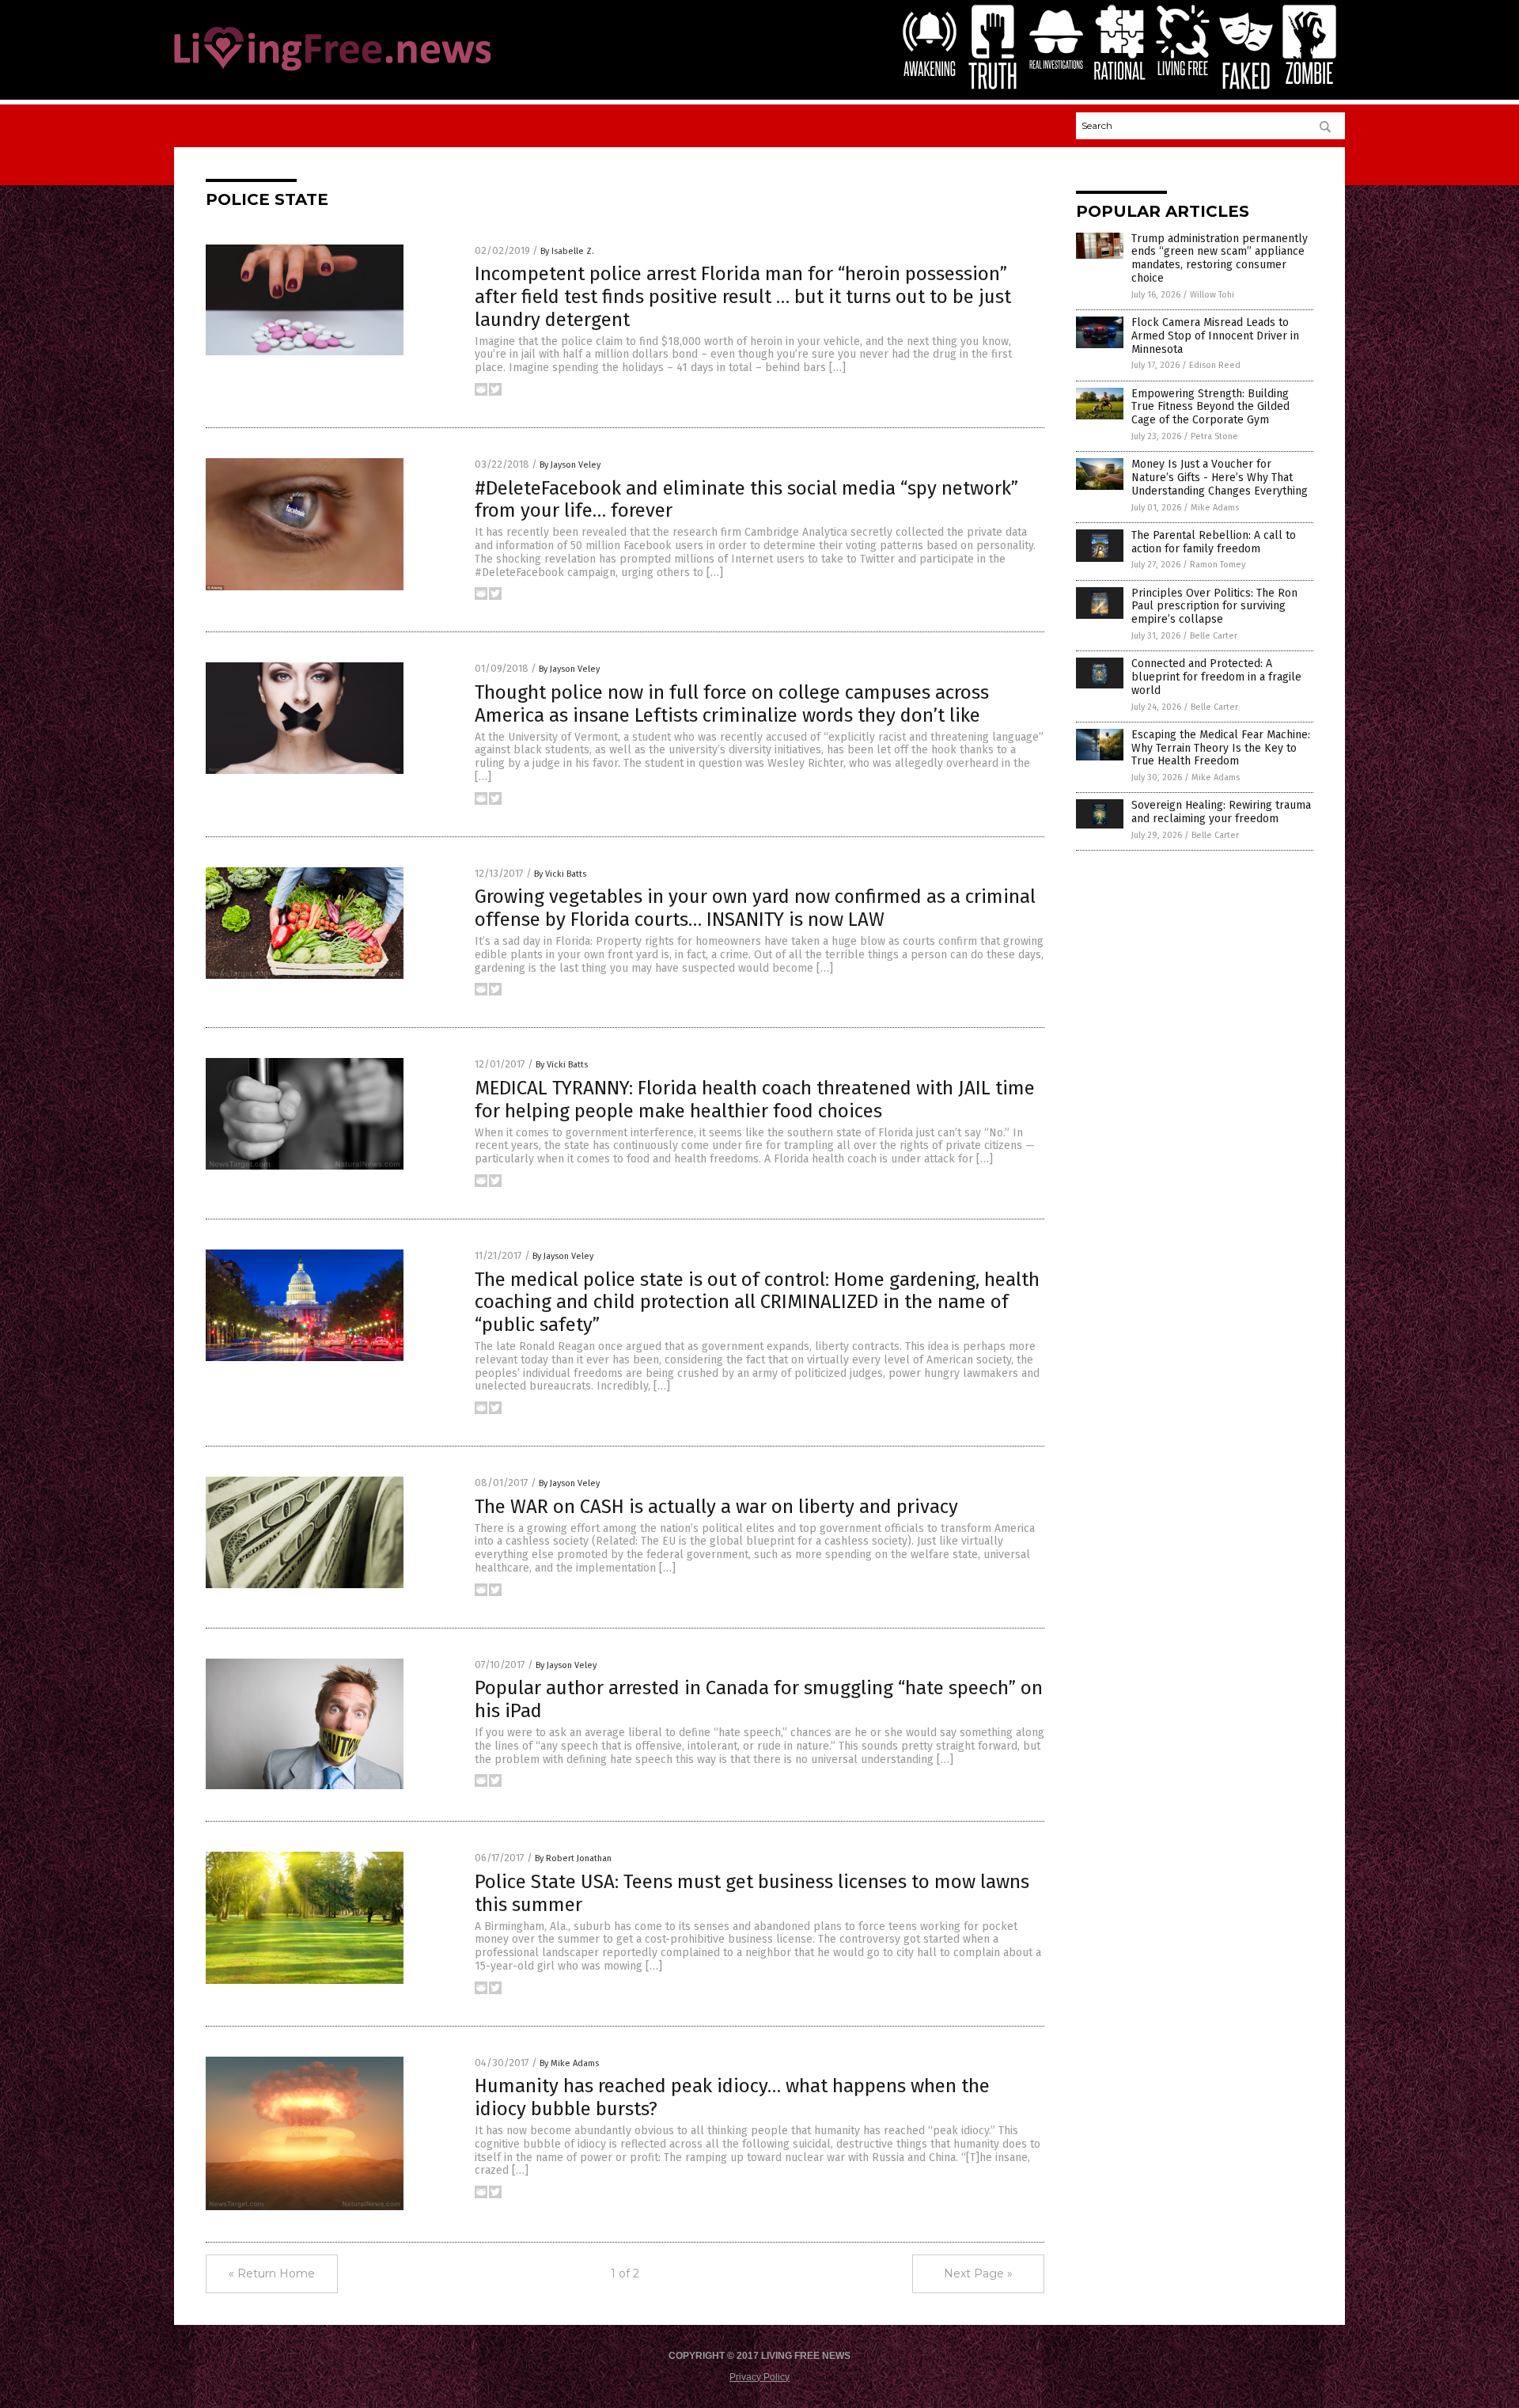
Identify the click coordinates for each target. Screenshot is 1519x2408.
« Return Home (272, 2273)
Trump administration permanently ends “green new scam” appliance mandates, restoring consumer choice (1220, 258)
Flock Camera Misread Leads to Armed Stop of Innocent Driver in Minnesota (1215, 336)
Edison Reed (1215, 365)
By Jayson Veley (570, 465)
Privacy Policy (759, 2377)
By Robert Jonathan (573, 1858)
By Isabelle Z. (567, 251)
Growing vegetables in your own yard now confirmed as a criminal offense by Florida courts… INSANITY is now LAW (755, 908)
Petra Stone (1214, 436)
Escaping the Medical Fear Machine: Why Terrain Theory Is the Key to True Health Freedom (1221, 748)
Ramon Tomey (1218, 565)
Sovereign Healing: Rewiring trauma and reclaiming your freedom (1221, 812)
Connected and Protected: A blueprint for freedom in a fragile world (1216, 677)
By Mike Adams (569, 2063)
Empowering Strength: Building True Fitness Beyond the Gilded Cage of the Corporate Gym (1210, 407)
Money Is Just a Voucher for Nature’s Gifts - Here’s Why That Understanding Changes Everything (1220, 478)
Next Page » (978, 2273)
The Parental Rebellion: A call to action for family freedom (1214, 542)
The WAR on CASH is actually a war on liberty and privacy (716, 1507)
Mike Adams (1215, 508)
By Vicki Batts (560, 874)
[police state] (332, 72)
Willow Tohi (1212, 295)
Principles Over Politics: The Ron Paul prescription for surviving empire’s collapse (1214, 607)
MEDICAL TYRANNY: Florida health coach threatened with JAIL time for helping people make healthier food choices (755, 1100)
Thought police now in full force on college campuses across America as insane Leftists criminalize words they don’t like (732, 704)
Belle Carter (1214, 636)
